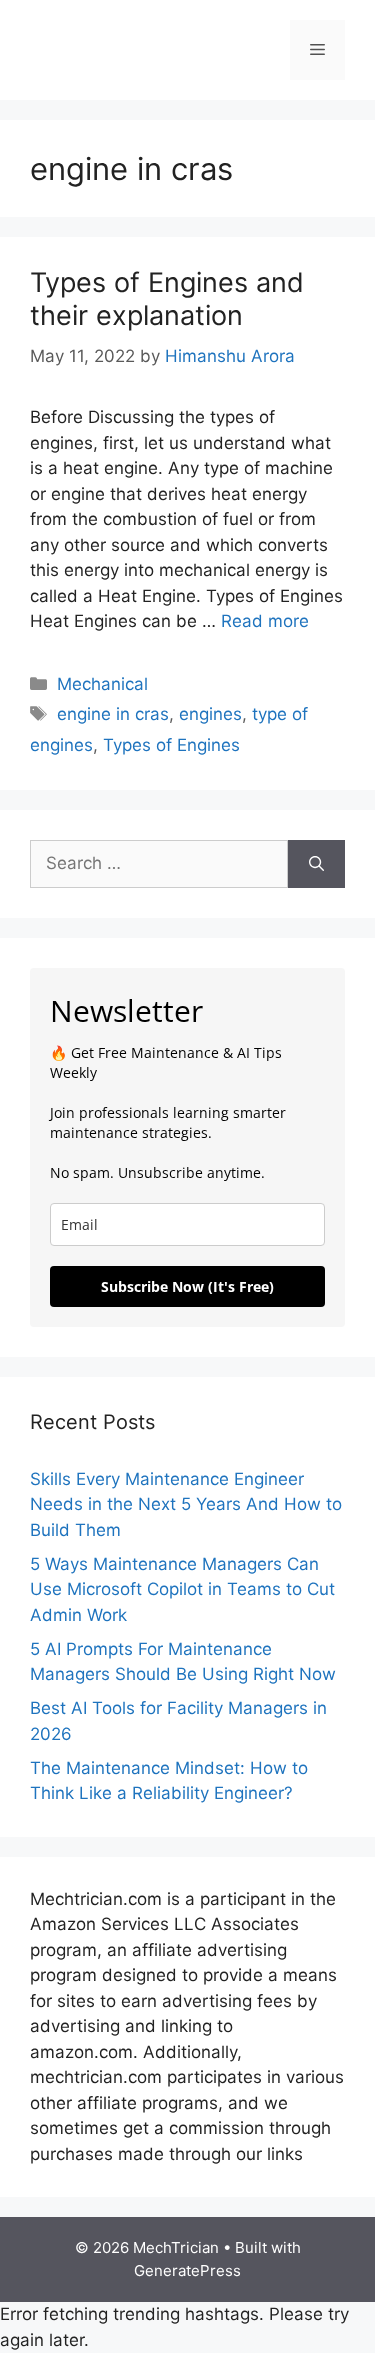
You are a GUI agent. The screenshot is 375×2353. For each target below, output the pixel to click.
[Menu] (317, 50)
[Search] (316, 864)
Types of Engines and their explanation (167, 298)
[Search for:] (159, 864)
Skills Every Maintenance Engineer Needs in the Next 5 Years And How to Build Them (186, 1504)
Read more (265, 621)
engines (210, 714)
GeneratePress (187, 2270)
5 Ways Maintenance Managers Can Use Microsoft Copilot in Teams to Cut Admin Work (182, 1589)
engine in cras (113, 714)
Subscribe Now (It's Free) (187, 1286)
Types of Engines (171, 745)
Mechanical (102, 684)
